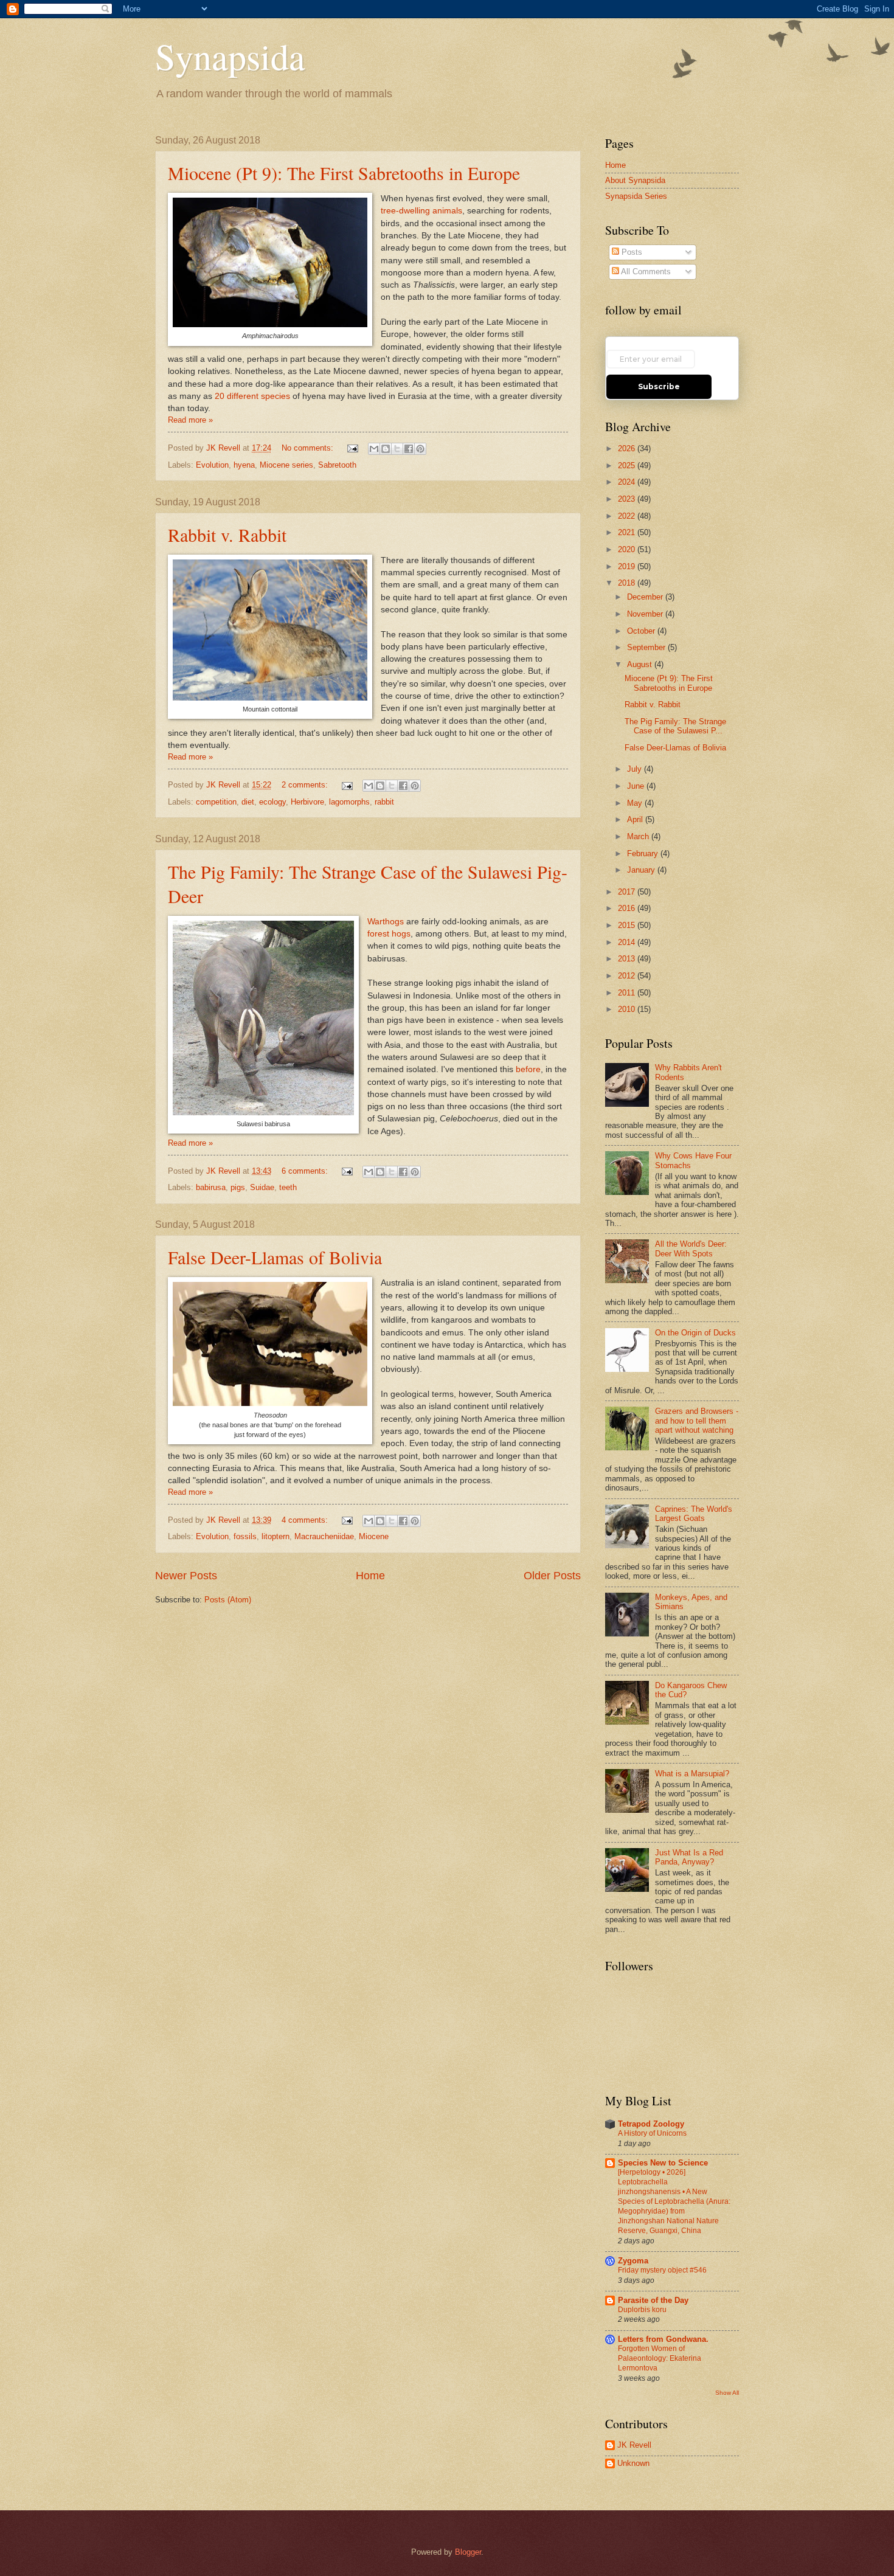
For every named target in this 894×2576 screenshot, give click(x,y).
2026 (628, 448)
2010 (628, 1009)
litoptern (275, 1536)
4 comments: (306, 1520)
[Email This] (374, 449)
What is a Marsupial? (692, 1774)
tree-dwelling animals (421, 211)
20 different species (252, 396)
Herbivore (307, 802)
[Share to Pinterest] (420, 449)
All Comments (645, 272)
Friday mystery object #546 (662, 2270)
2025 (628, 466)
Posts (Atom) (228, 1600)
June (637, 786)
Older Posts (552, 1576)
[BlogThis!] (386, 449)
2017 (628, 892)
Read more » (190, 420)
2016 (628, 908)
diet (248, 802)
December (646, 597)
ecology (272, 802)
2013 (628, 959)
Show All (727, 2393)
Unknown (633, 2463)
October (642, 631)
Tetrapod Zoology (651, 2124)
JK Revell (634, 2445)
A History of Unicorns (652, 2133)
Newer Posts (186, 1576)
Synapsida (230, 56)
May (636, 803)
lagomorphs (349, 802)
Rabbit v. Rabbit (227, 535)
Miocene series (286, 465)
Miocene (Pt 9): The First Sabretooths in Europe (344, 173)
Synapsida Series (636, 196)
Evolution (212, 465)
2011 (628, 993)
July (636, 769)
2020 (628, 549)
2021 (628, 532)
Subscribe (659, 386)
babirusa (211, 1187)
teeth (288, 1187)
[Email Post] (352, 448)
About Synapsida (635, 180)
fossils (245, 1536)
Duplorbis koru (642, 2310)
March (639, 836)
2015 (628, 925)
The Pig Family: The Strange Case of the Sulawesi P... (675, 726)
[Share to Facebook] (409, 449)
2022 (628, 516)
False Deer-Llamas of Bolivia (275, 1257)
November (646, 614)
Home (370, 1576)
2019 (628, 566)
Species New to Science (663, 2163)
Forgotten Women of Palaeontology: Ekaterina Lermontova (660, 2358)
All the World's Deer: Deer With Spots (691, 1248)
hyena (244, 465)
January (642, 870)
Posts (631, 252)
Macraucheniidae (324, 1536)
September (647, 647)
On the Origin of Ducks (695, 1333)
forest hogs (389, 934)
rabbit (384, 802)
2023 (628, 499)
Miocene (374, 1536)
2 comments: (306, 785)
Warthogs (386, 922)
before (528, 1069)
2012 (628, 976)
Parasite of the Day (653, 2300)
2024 (628, 482)
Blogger (468, 2552)
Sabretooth (337, 465)
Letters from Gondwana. (663, 2339)
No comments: (309, 448)
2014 (628, 942)
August (641, 664)
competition (216, 802)
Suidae (262, 1187)
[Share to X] (397, 449)
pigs (238, 1187)
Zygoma (633, 2261)
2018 (628, 583)
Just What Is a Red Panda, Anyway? (689, 1857)
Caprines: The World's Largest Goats (694, 1514)
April (636, 819)
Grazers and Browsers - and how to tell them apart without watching (697, 1421)
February (644, 853)
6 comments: (306, 1171)
